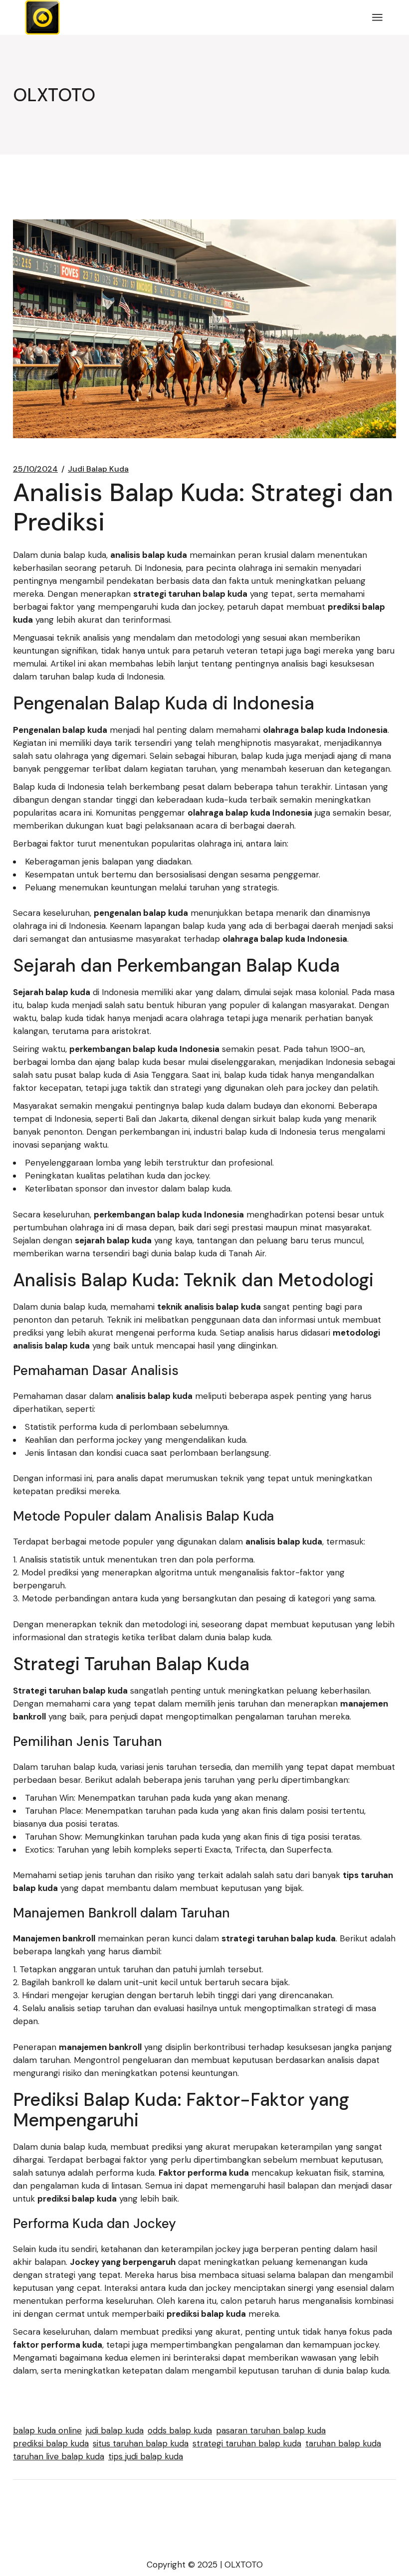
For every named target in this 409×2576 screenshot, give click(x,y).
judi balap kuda (115, 2430)
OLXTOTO (244, 2565)
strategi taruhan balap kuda (247, 2443)
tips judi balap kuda (146, 2456)
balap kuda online (47, 2430)
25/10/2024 (35, 469)
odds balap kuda (180, 2430)
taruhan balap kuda (343, 2443)
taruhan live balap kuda (59, 2456)
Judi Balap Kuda (98, 469)
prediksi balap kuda (51, 2443)
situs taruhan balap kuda (141, 2443)
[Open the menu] (377, 17)
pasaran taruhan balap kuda (271, 2430)
